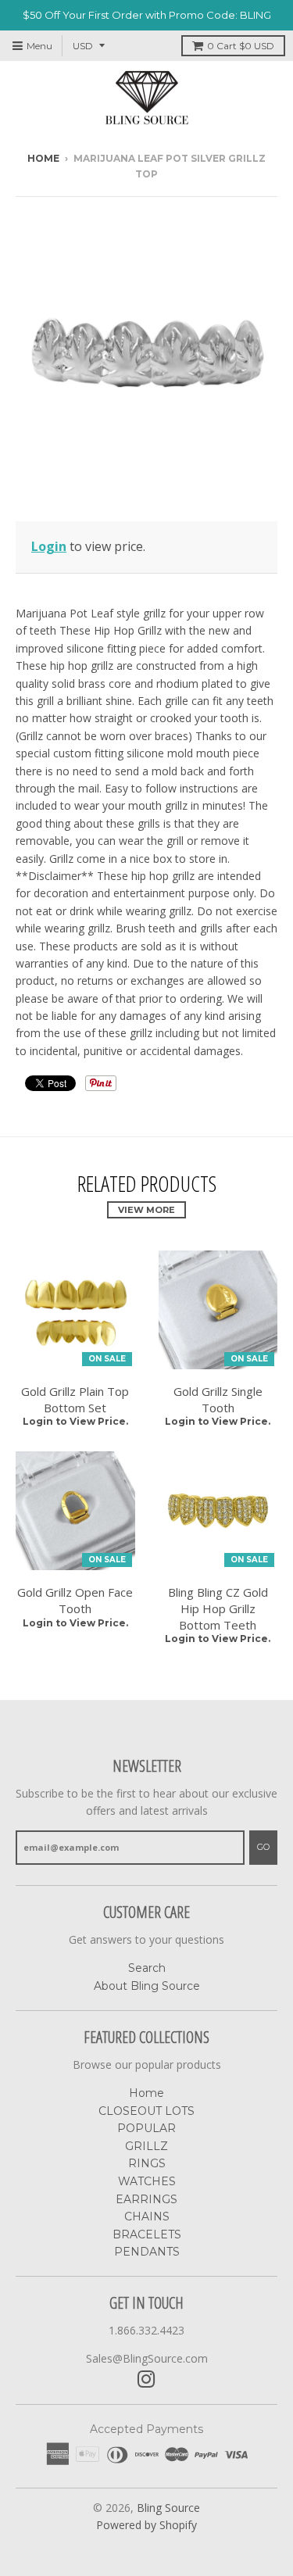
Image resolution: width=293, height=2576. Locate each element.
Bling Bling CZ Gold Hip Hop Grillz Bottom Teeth (218, 1608)
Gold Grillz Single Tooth (218, 1399)
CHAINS (147, 2216)
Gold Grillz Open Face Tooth (75, 1600)
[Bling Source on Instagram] (146, 2379)
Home (43, 158)
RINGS (147, 2163)
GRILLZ (146, 2146)
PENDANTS (147, 2252)
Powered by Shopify (146, 2525)
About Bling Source (147, 1986)
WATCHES (147, 2181)
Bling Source (168, 2508)
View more (146, 1210)
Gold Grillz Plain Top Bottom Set (75, 1399)
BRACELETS (147, 2234)
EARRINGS (146, 2199)
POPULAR (146, 2128)
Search (147, 1968)
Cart (241, 46)
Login (49, 546)
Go (263, 1847)
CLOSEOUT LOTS (146, 2111)
